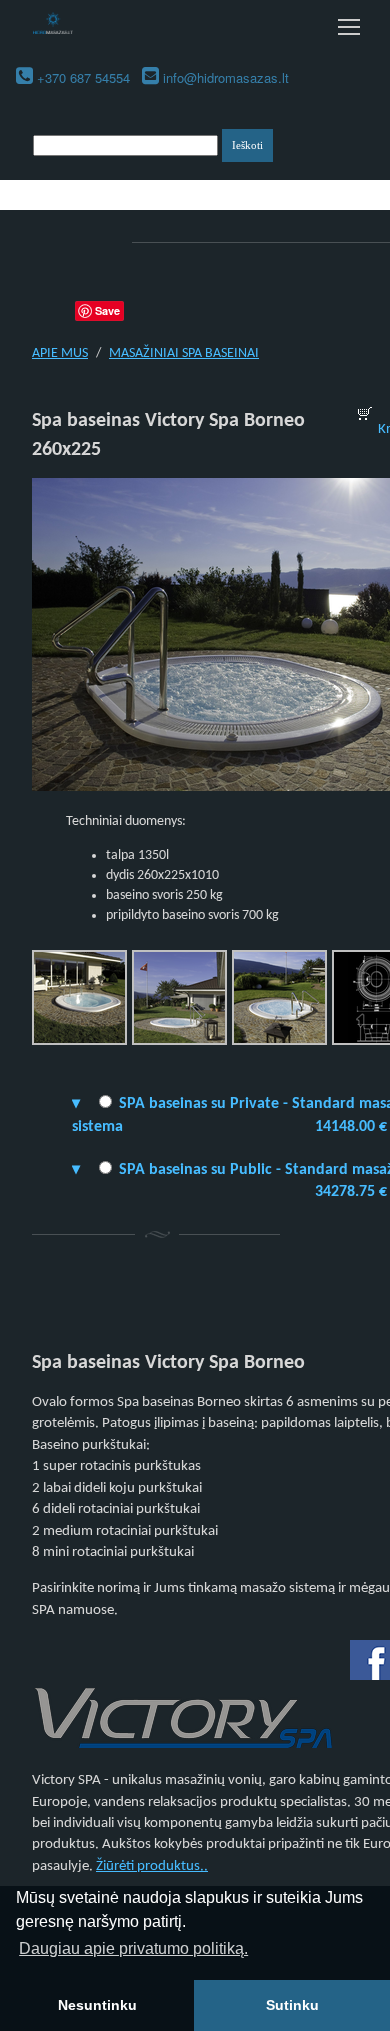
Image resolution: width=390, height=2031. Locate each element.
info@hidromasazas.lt (226, 77)
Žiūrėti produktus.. (152, 1866)
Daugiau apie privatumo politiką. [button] (133, 1948)
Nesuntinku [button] (97, 2005)
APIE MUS (60, 353)
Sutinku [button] (292, 2005)
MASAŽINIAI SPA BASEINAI (184, 353)
